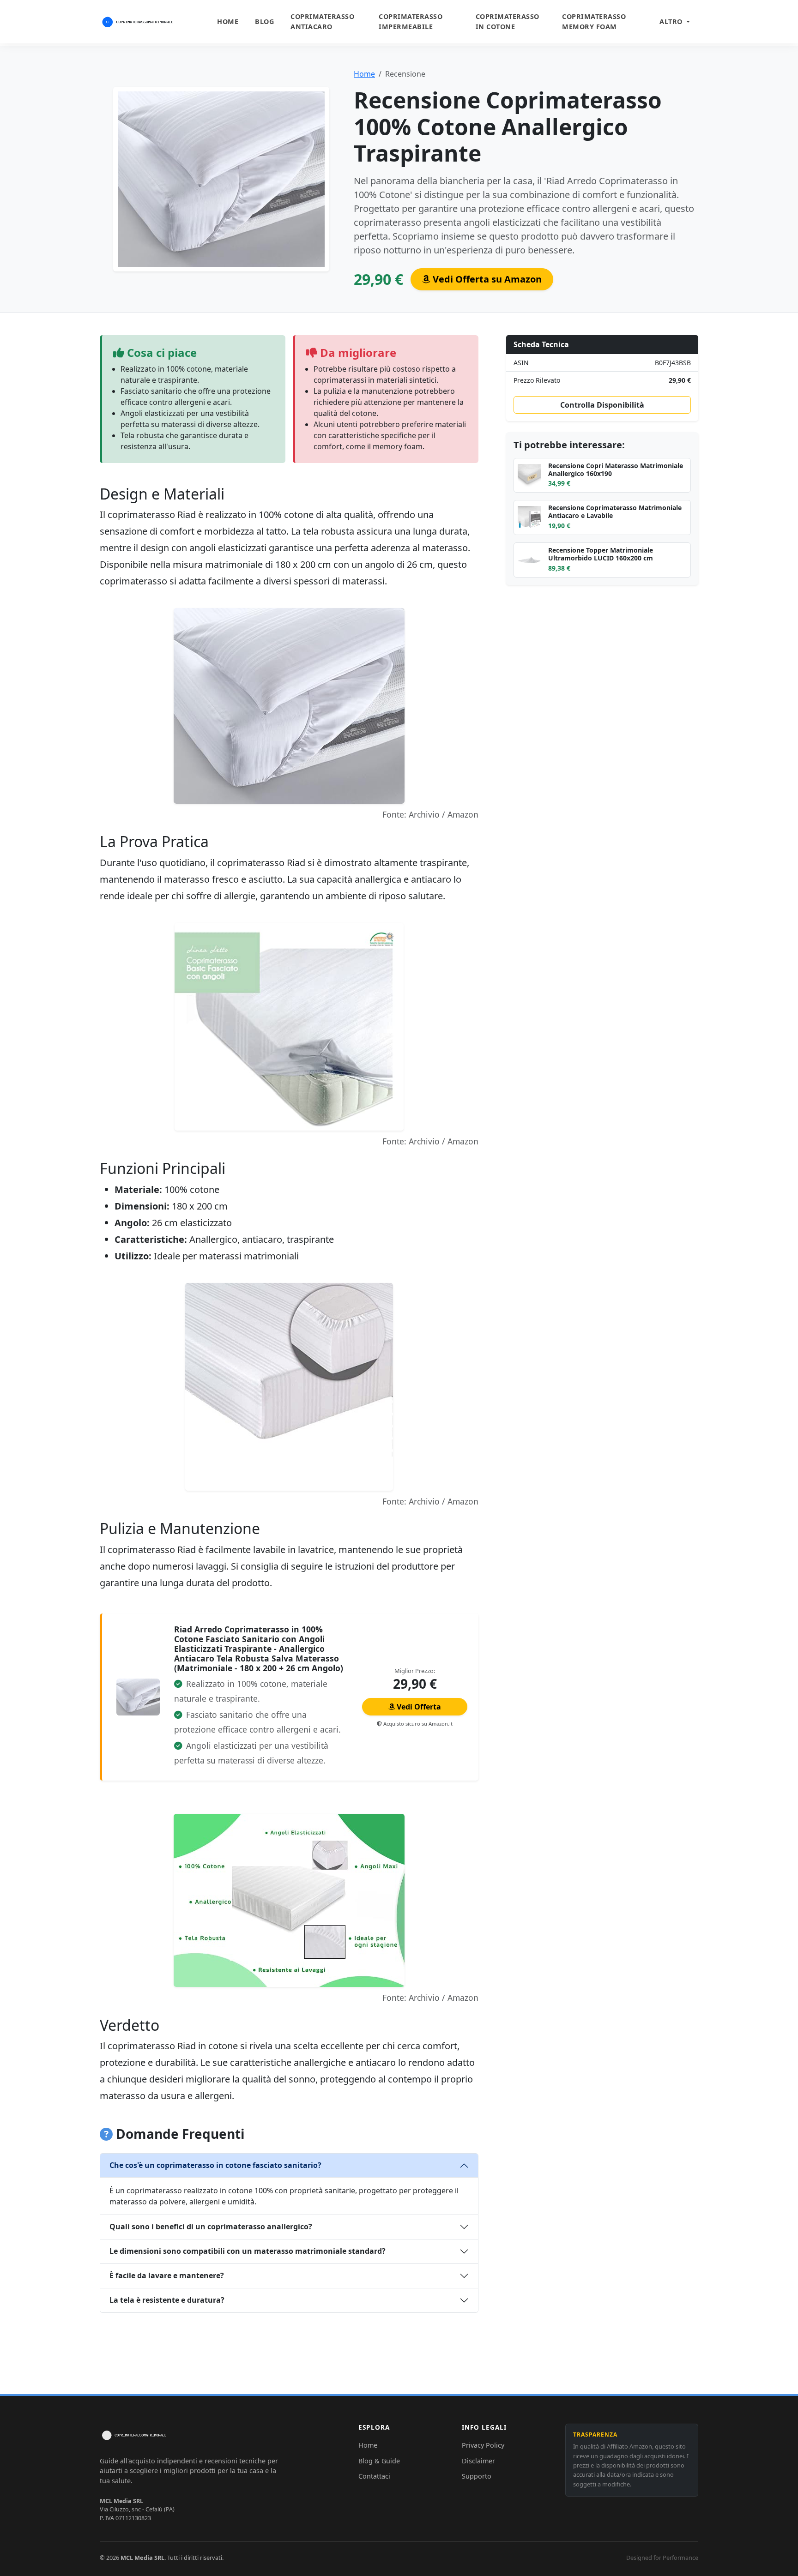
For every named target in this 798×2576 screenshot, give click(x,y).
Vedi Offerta (418, 1707)
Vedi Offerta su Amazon (486, 279)
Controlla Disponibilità (602, 405)
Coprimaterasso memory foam (594, 21)
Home (228, 21)
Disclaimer (478, 2461)
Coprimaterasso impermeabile (411, 21)
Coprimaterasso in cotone (508, 21)
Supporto (477, 2476)
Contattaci (374, 2476)
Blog (264, 21)
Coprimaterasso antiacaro (322, 21)
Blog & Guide (379, 2461)
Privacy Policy (483, 2445)
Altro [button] (672, 21)
